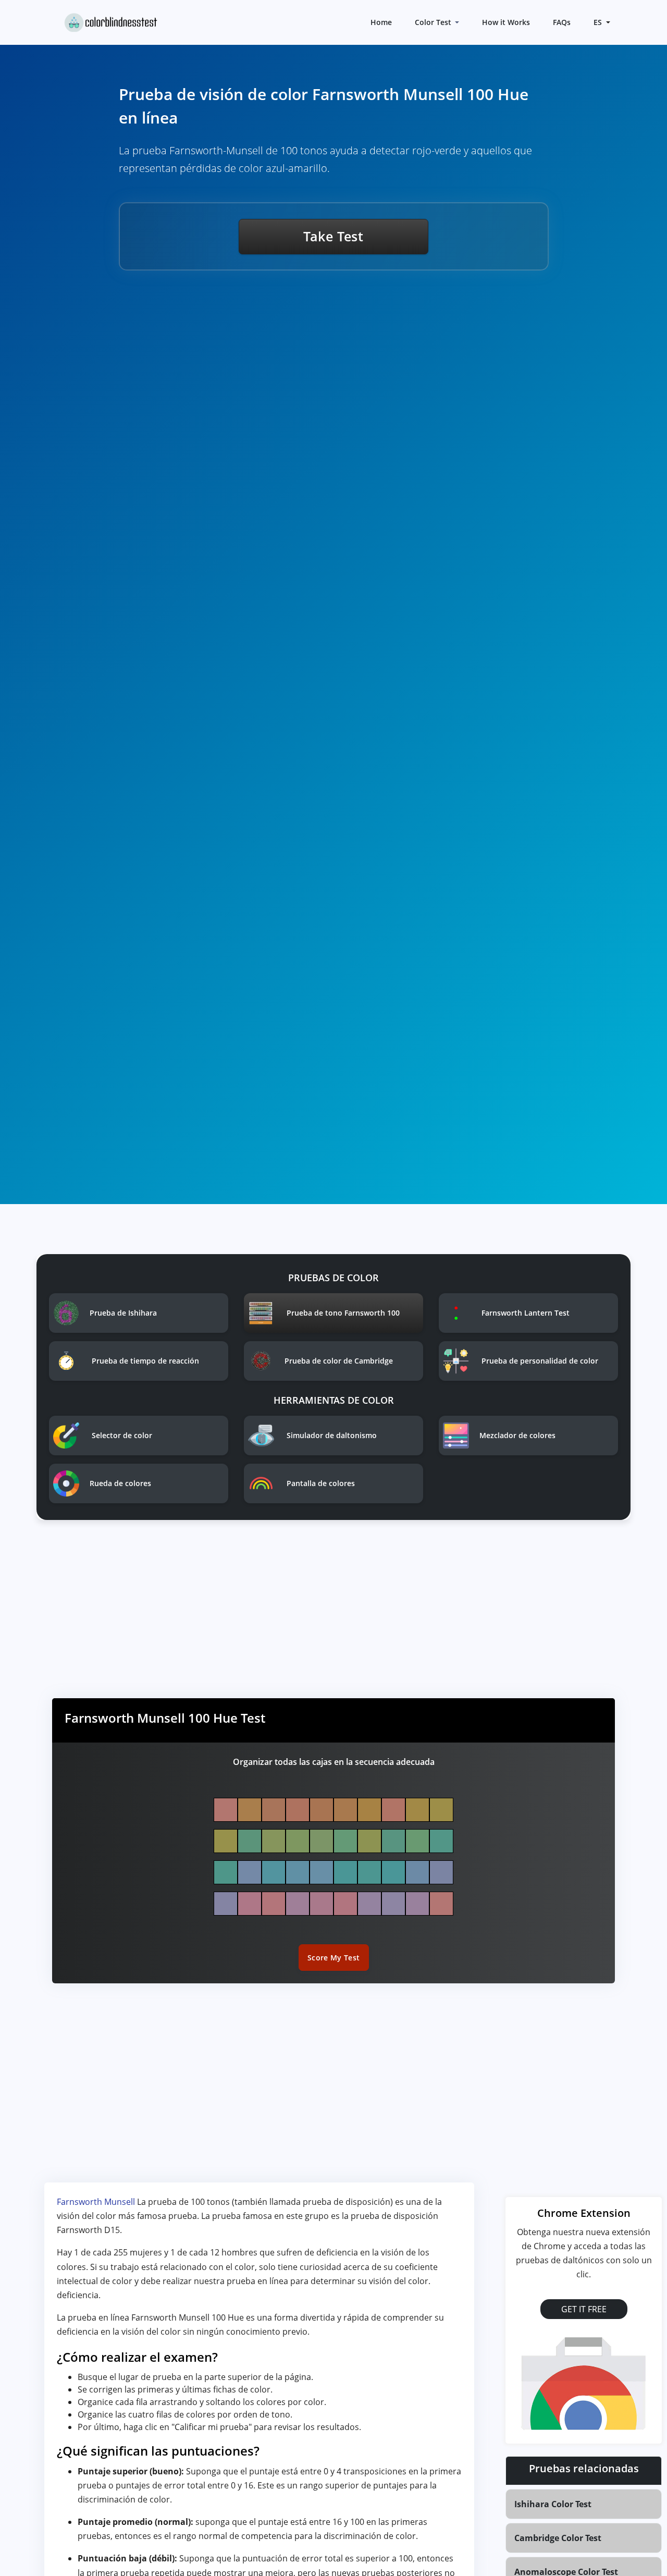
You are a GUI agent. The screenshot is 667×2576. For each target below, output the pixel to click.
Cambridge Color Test (558, 2538)
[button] (601, 22)
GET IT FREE (584, 2309)
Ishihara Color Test (553, 2504)
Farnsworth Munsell (97, 2202)
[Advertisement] (333, 1617)
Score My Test (334, 1958)
